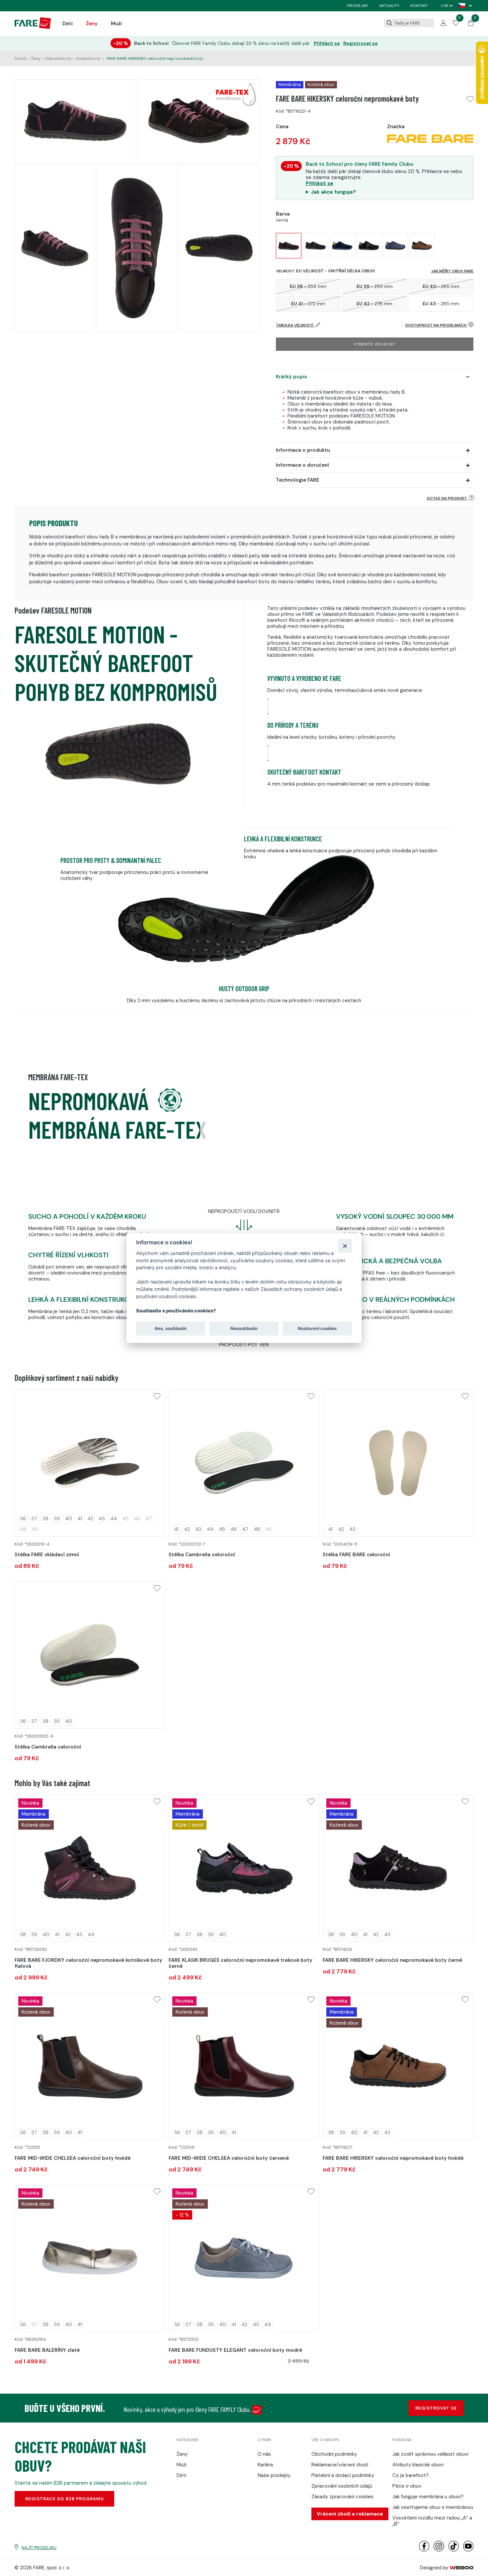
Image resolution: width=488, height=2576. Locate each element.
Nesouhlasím (244, 1328)
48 (257, 1529)
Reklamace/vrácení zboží (340, 2465)
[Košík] (471, 24)
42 (90, 1519)
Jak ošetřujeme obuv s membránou (433, 2507)
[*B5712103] (244, 2258)
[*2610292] (244, 1868)
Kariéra (265, 2465)
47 (245, 1529)
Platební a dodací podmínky (343, 2475)
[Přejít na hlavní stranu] (33, 27)
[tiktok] (454, 2550)
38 (45, 1519)
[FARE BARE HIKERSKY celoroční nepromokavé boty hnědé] (422, 245)
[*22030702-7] (244, 1463)
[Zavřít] (345, 1246)
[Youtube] (468, 2550)
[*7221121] (90, 2066)
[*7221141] (244, 2066)
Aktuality (389, 6)
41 (80, 1519)
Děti (68, 24)
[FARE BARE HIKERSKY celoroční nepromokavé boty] (289, 246)
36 (23, 1519)
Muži (116, 24)
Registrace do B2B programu (65, 2499)
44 (114, 1519)
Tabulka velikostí (295, 325)
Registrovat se (361, 43)
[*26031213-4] (90, 1463)
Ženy (92, 24)
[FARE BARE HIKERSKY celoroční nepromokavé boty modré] (395, 245)
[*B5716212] (398, 1868)
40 (69, 1519)
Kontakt (419, 6)
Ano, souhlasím (171, 1328)
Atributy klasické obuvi (418, 2465)
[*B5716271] (398, 2066)
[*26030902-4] (90, 1655)
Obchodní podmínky (334, 2454)
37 (34, 1519)
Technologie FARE (298, 480)
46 (234, 1529)
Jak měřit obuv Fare (452, 271)
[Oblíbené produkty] (456, 24)
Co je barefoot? (410, 2475)
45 (222, 1529)
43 (102, 1519)
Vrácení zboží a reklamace (350, 2514)
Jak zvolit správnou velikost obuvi (430, 2454)
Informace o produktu (303, 450)
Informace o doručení (302, 465)
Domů (20, 58)
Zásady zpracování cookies (342, 2497)
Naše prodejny (274, 2475)
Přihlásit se (327, 43)
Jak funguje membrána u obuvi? (428, 2497)
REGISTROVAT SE (436, 2408)
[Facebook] (424, 2550)
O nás (264, 2454)
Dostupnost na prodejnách (436, 325)
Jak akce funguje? (333, 192)
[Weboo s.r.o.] (461, 2568)
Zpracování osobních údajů (342, 2486)
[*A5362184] (90, 2258)
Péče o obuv (407, 2486)
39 (57, 1519)
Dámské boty (58, 58)
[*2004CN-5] (398, 1463)
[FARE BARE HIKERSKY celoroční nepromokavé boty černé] (316, 245)
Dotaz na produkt (447, 498)
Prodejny (358, 6)
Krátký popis (291, 377)
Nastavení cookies (317, 1328)
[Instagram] (439, 2550)
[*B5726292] (90, 1868)
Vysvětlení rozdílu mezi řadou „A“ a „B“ (432, 2521)
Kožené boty (88, 58)
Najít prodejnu (39, 2548)
